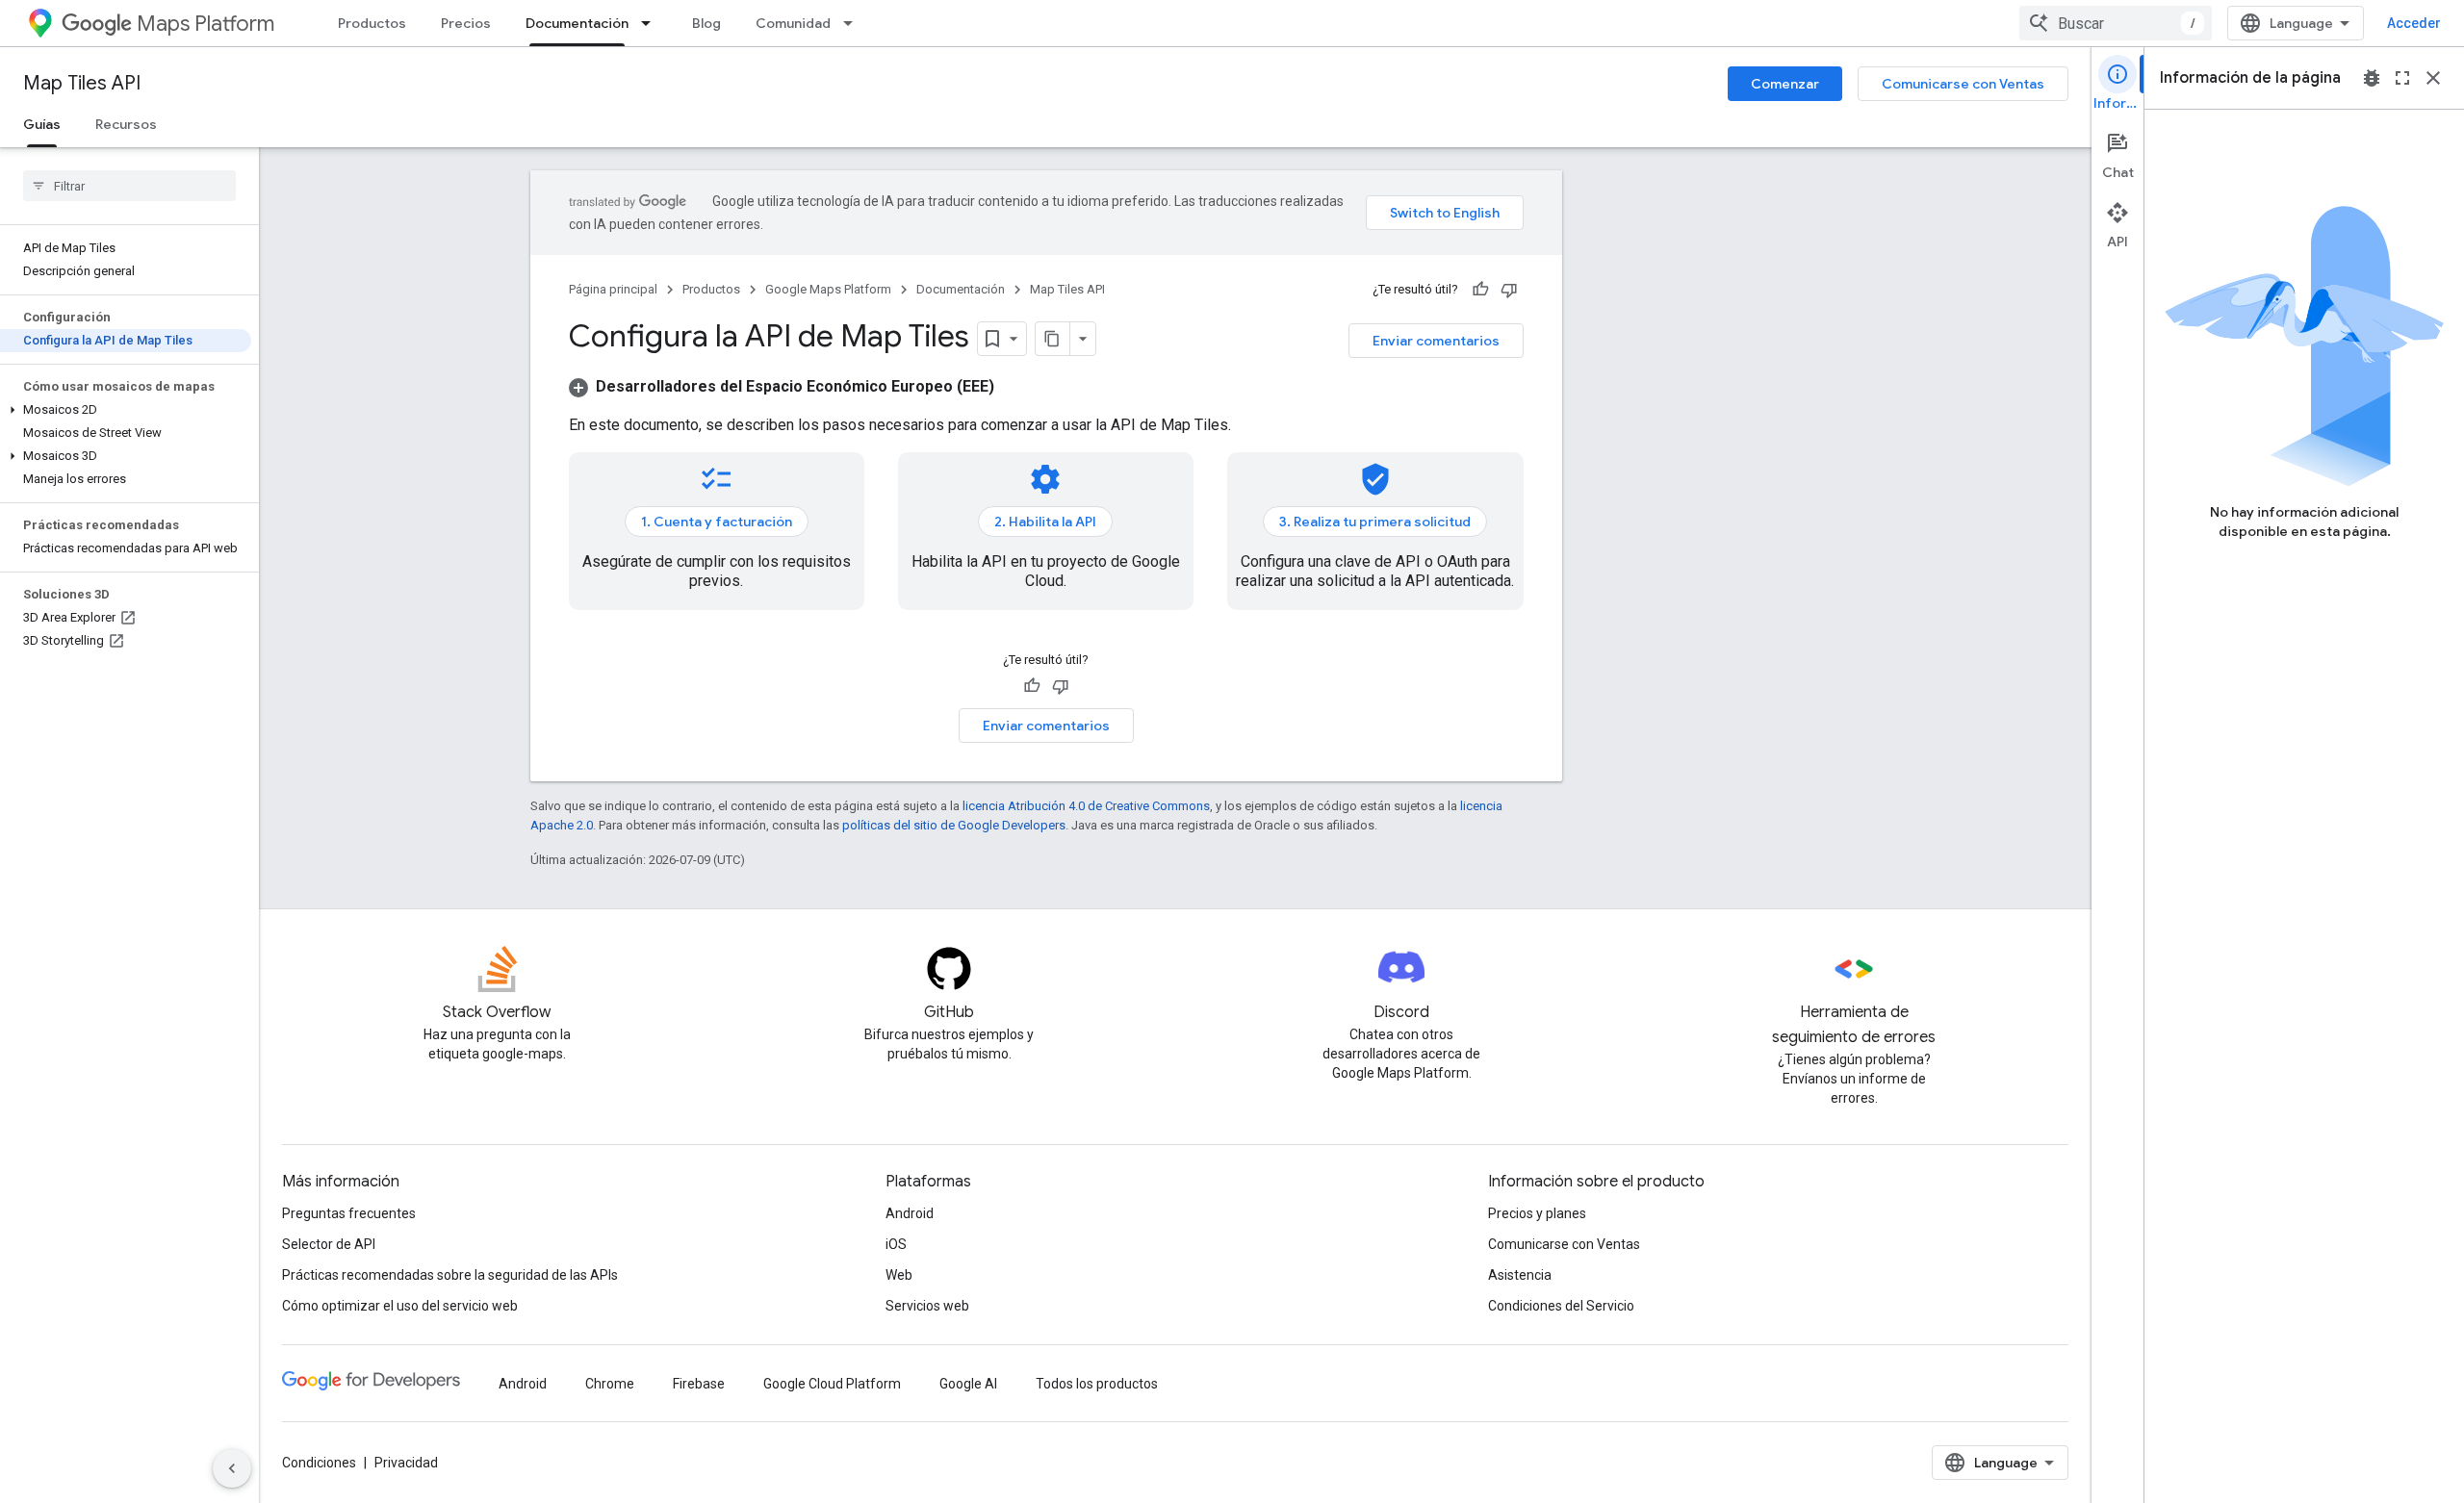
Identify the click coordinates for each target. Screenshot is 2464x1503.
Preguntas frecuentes (349, 1213)
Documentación (577, 23)
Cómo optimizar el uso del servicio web (400, 1306)
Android (910, 1213)
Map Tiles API (82, 83)
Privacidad (406, 1463)
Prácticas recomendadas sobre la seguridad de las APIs (450, 1275)
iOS (896, 1244)
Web (899, 1275)
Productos (372, 23)
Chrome (610, 1384)
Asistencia (1520, 1275)
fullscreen (2402, 78)
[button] (126, 410)
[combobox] (2116, 23)
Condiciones (319, 1463)
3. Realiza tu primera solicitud (1375, 522)
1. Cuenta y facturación (717, 522)
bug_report (2372, 78)
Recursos (126, 124)
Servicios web (927, 1306)
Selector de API (329, 1244)
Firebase (699, 1384)
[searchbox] (129, 186)
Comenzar (1785, 84)
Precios (466, 23)
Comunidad (793, 23)
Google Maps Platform (828, 289)
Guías (42, 124)
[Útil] (1480, 290)
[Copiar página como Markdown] (1053, 339)
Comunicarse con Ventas (1963, 84)
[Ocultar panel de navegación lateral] (232, 1468)
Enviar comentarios (1436, 341)
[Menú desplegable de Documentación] (652, 23)
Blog (706, 23)
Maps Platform (205, 24)
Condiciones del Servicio (1561, 1306)
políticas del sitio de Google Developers (954, 825)
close (2433, 78)
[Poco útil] (1509, 290)
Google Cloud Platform (832, 1384)
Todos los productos (1097, 1384)
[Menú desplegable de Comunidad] (854, 23)
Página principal (613, 289)
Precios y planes (1537, 1213)
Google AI (968, 1384)
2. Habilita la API (1045, 522)
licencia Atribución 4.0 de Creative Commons (1086, 806)
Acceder (2414, 23)
